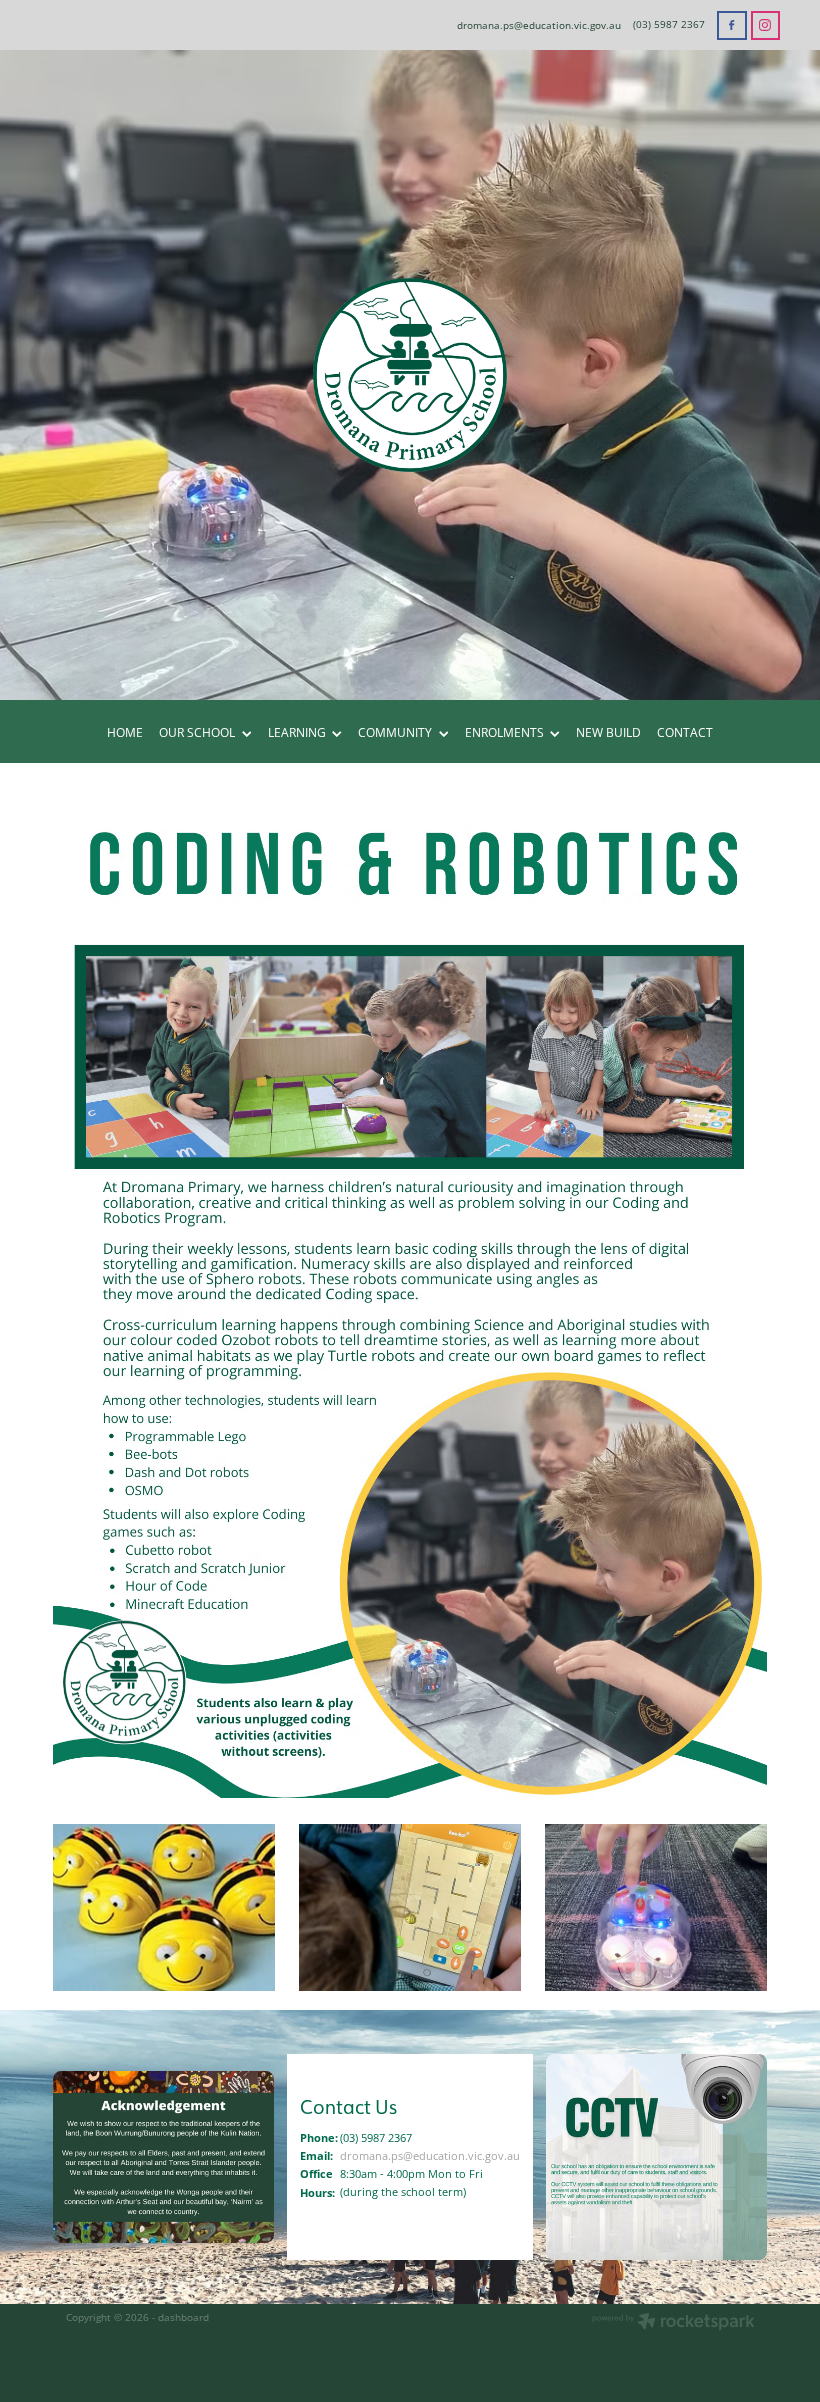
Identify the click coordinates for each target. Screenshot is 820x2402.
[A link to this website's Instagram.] (765, 25)
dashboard (183, 2317)
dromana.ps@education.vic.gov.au (539, 24)
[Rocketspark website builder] (673, 2323)
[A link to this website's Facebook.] (731, 25)
